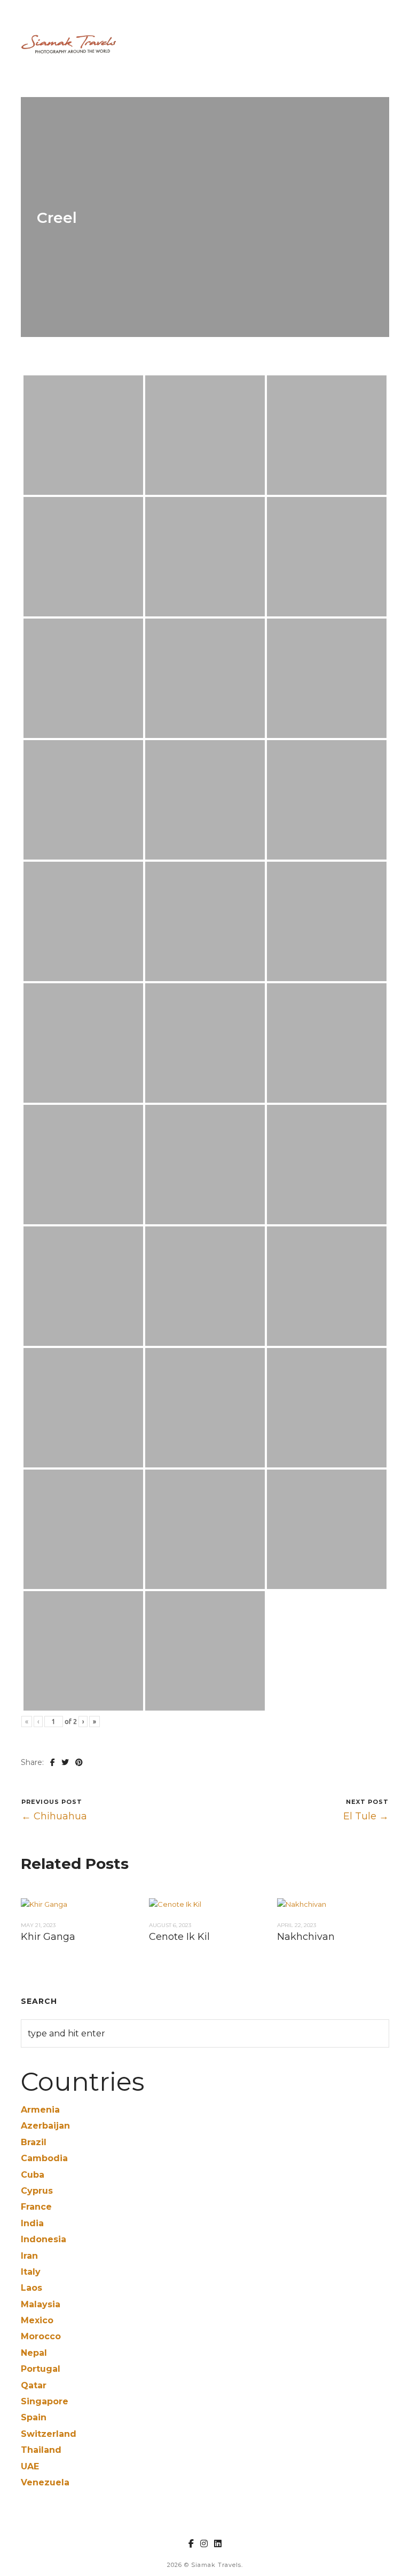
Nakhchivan (306, 1937)
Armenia (40, 2110)
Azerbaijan (45, 2126)
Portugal (41, 2369)
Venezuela (45, 2482)
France (36, 2207)
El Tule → (366, 1816)
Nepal (34, 2353)
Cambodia (44, 2158)
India (32, 2223)
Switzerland (49, 2434)
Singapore (45, 2401)
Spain (34, 2417)
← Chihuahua (54, 1816)
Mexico (37, 2320)
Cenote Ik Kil (179, 1937)
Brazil (34, 2142)
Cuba (33, 2175)
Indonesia (44, 2239)
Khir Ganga (48, 1937)
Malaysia (41, 2304)
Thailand (41, 2450)
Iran (29, 2256)
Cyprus (37, 2191)
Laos (31, 2288)
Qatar (34, 2385)
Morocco (41, 2336)
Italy (31, 2272)
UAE (30, 2466)
